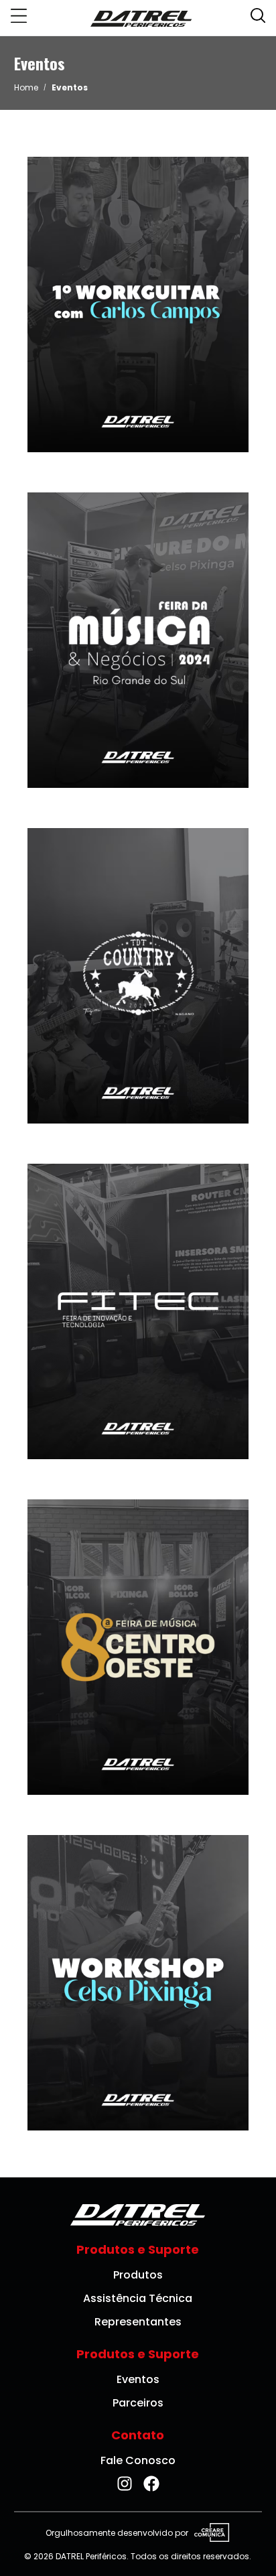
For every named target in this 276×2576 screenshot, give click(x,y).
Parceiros (138, 2403)
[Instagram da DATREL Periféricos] (125, 2484)
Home (26, 87)
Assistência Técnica (138, 2298)
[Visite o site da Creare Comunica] (209, 2533)
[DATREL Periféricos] (141, 18)
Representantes (138, 2322)
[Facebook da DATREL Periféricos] (151, 2484)
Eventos (138, 2379)
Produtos (138, 2275)
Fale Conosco (138, 2460)
